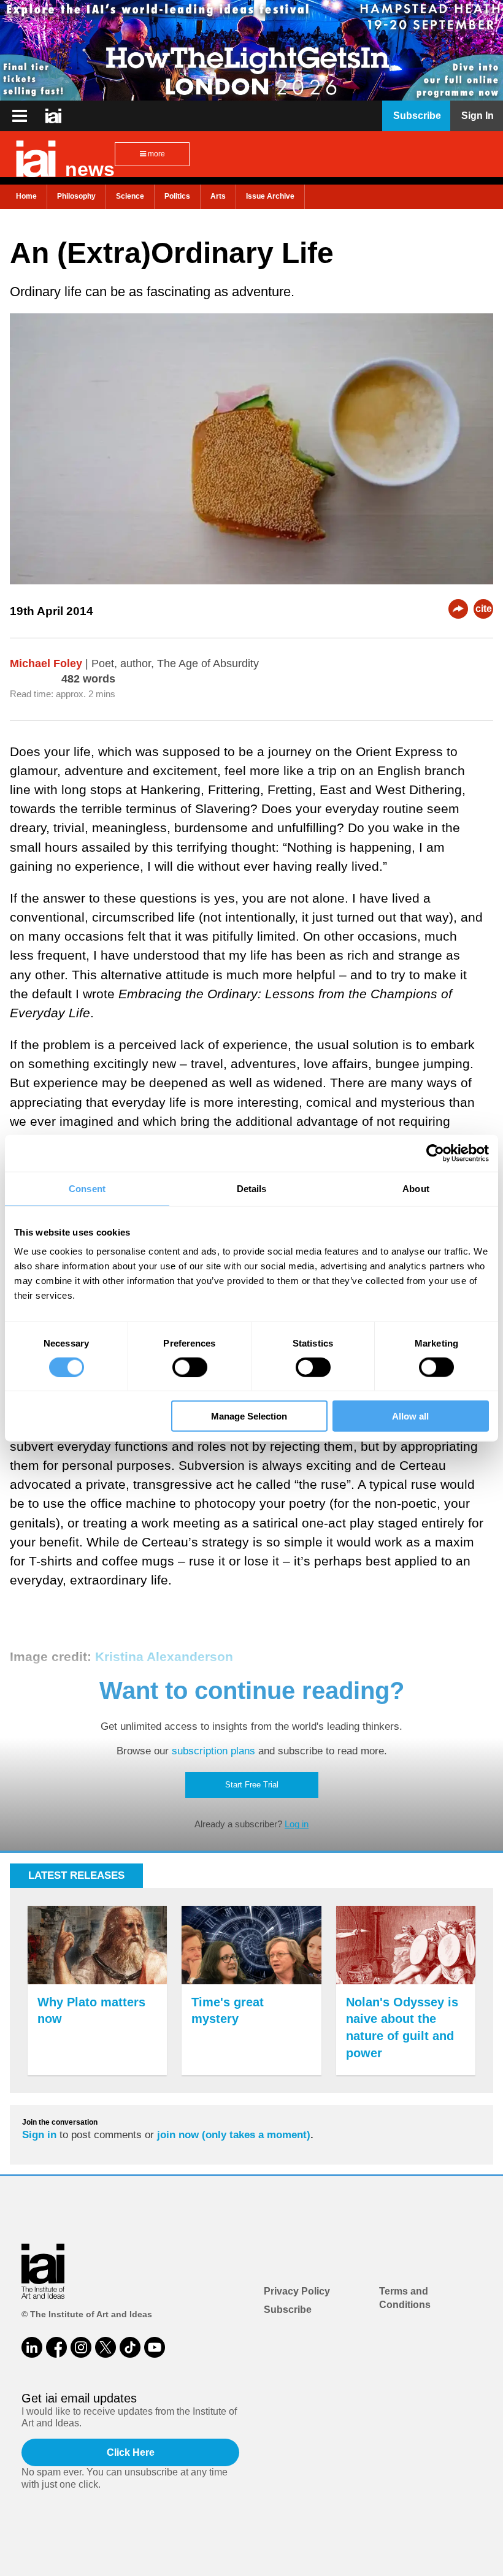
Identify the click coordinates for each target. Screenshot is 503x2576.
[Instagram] (81, 2347)
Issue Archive (270, 196)
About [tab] (416, 1188)
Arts (218, 196)
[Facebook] (56, 2347)
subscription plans (213, 1751)
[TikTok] (130, 2347)
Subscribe (288, 2310)
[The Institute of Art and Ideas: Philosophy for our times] (20, 116)
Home (26, 196)
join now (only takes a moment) (234, 2135)
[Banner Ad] (251, 50)
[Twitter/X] (106, 2347)
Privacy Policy (297, 2291)
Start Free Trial (252, 1785)
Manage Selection (249, 1416)
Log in (297, 1824)
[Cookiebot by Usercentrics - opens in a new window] (435, 1153)
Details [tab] (252, 1188)
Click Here (131, 2452)
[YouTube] (155, 2347)
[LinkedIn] (32, 2347)
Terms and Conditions (405, 2298)
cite (484, 609)
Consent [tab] (87, 1188)
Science (130, 196)
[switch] (190, 1367)
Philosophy (76, 196)
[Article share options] (458, 609)
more (156, 154)
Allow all (410, 1416)
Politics (177, 196)
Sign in (39, 2135)
